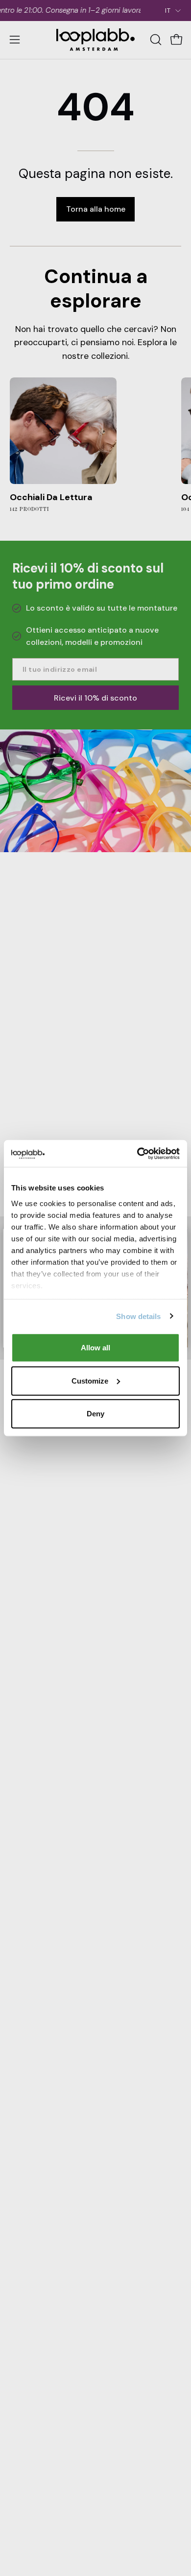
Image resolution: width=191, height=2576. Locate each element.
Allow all (95, 1348)
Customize (90, 1380)
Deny (95, 1414)
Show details (138, 1316)
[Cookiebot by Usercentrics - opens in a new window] (137, 1153)
